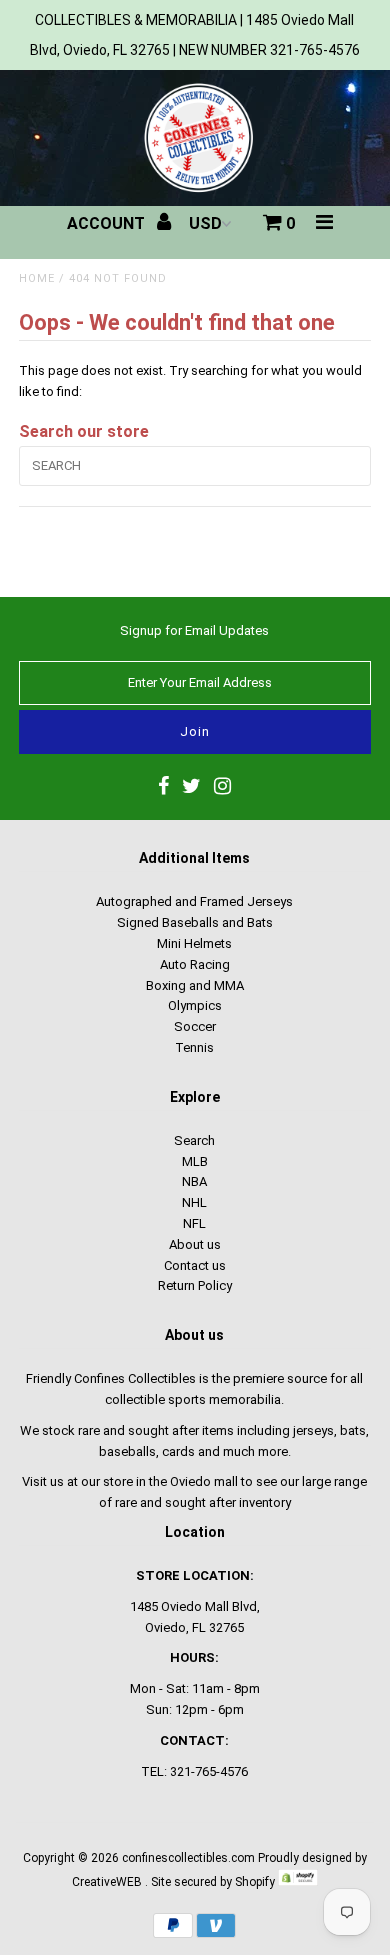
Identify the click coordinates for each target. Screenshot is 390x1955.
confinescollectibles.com (188, 1858)
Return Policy (195, 1285)
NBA (194, 1181)
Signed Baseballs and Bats (195, 922)
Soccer (195, 1026)
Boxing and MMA (195, 985)
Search (194, 1140)
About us (195, 1244)
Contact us (195, 1265)
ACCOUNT (108, 223)
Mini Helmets (194, 943)
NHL (194, 1202)
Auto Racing (195, 964)
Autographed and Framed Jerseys (194, 901)
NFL (194, 1223)
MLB (195, 1161)
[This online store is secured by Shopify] (298, 1882)
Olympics (195, 1005)
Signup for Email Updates (194, 630)
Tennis (194, 1047)
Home (37, 278)
